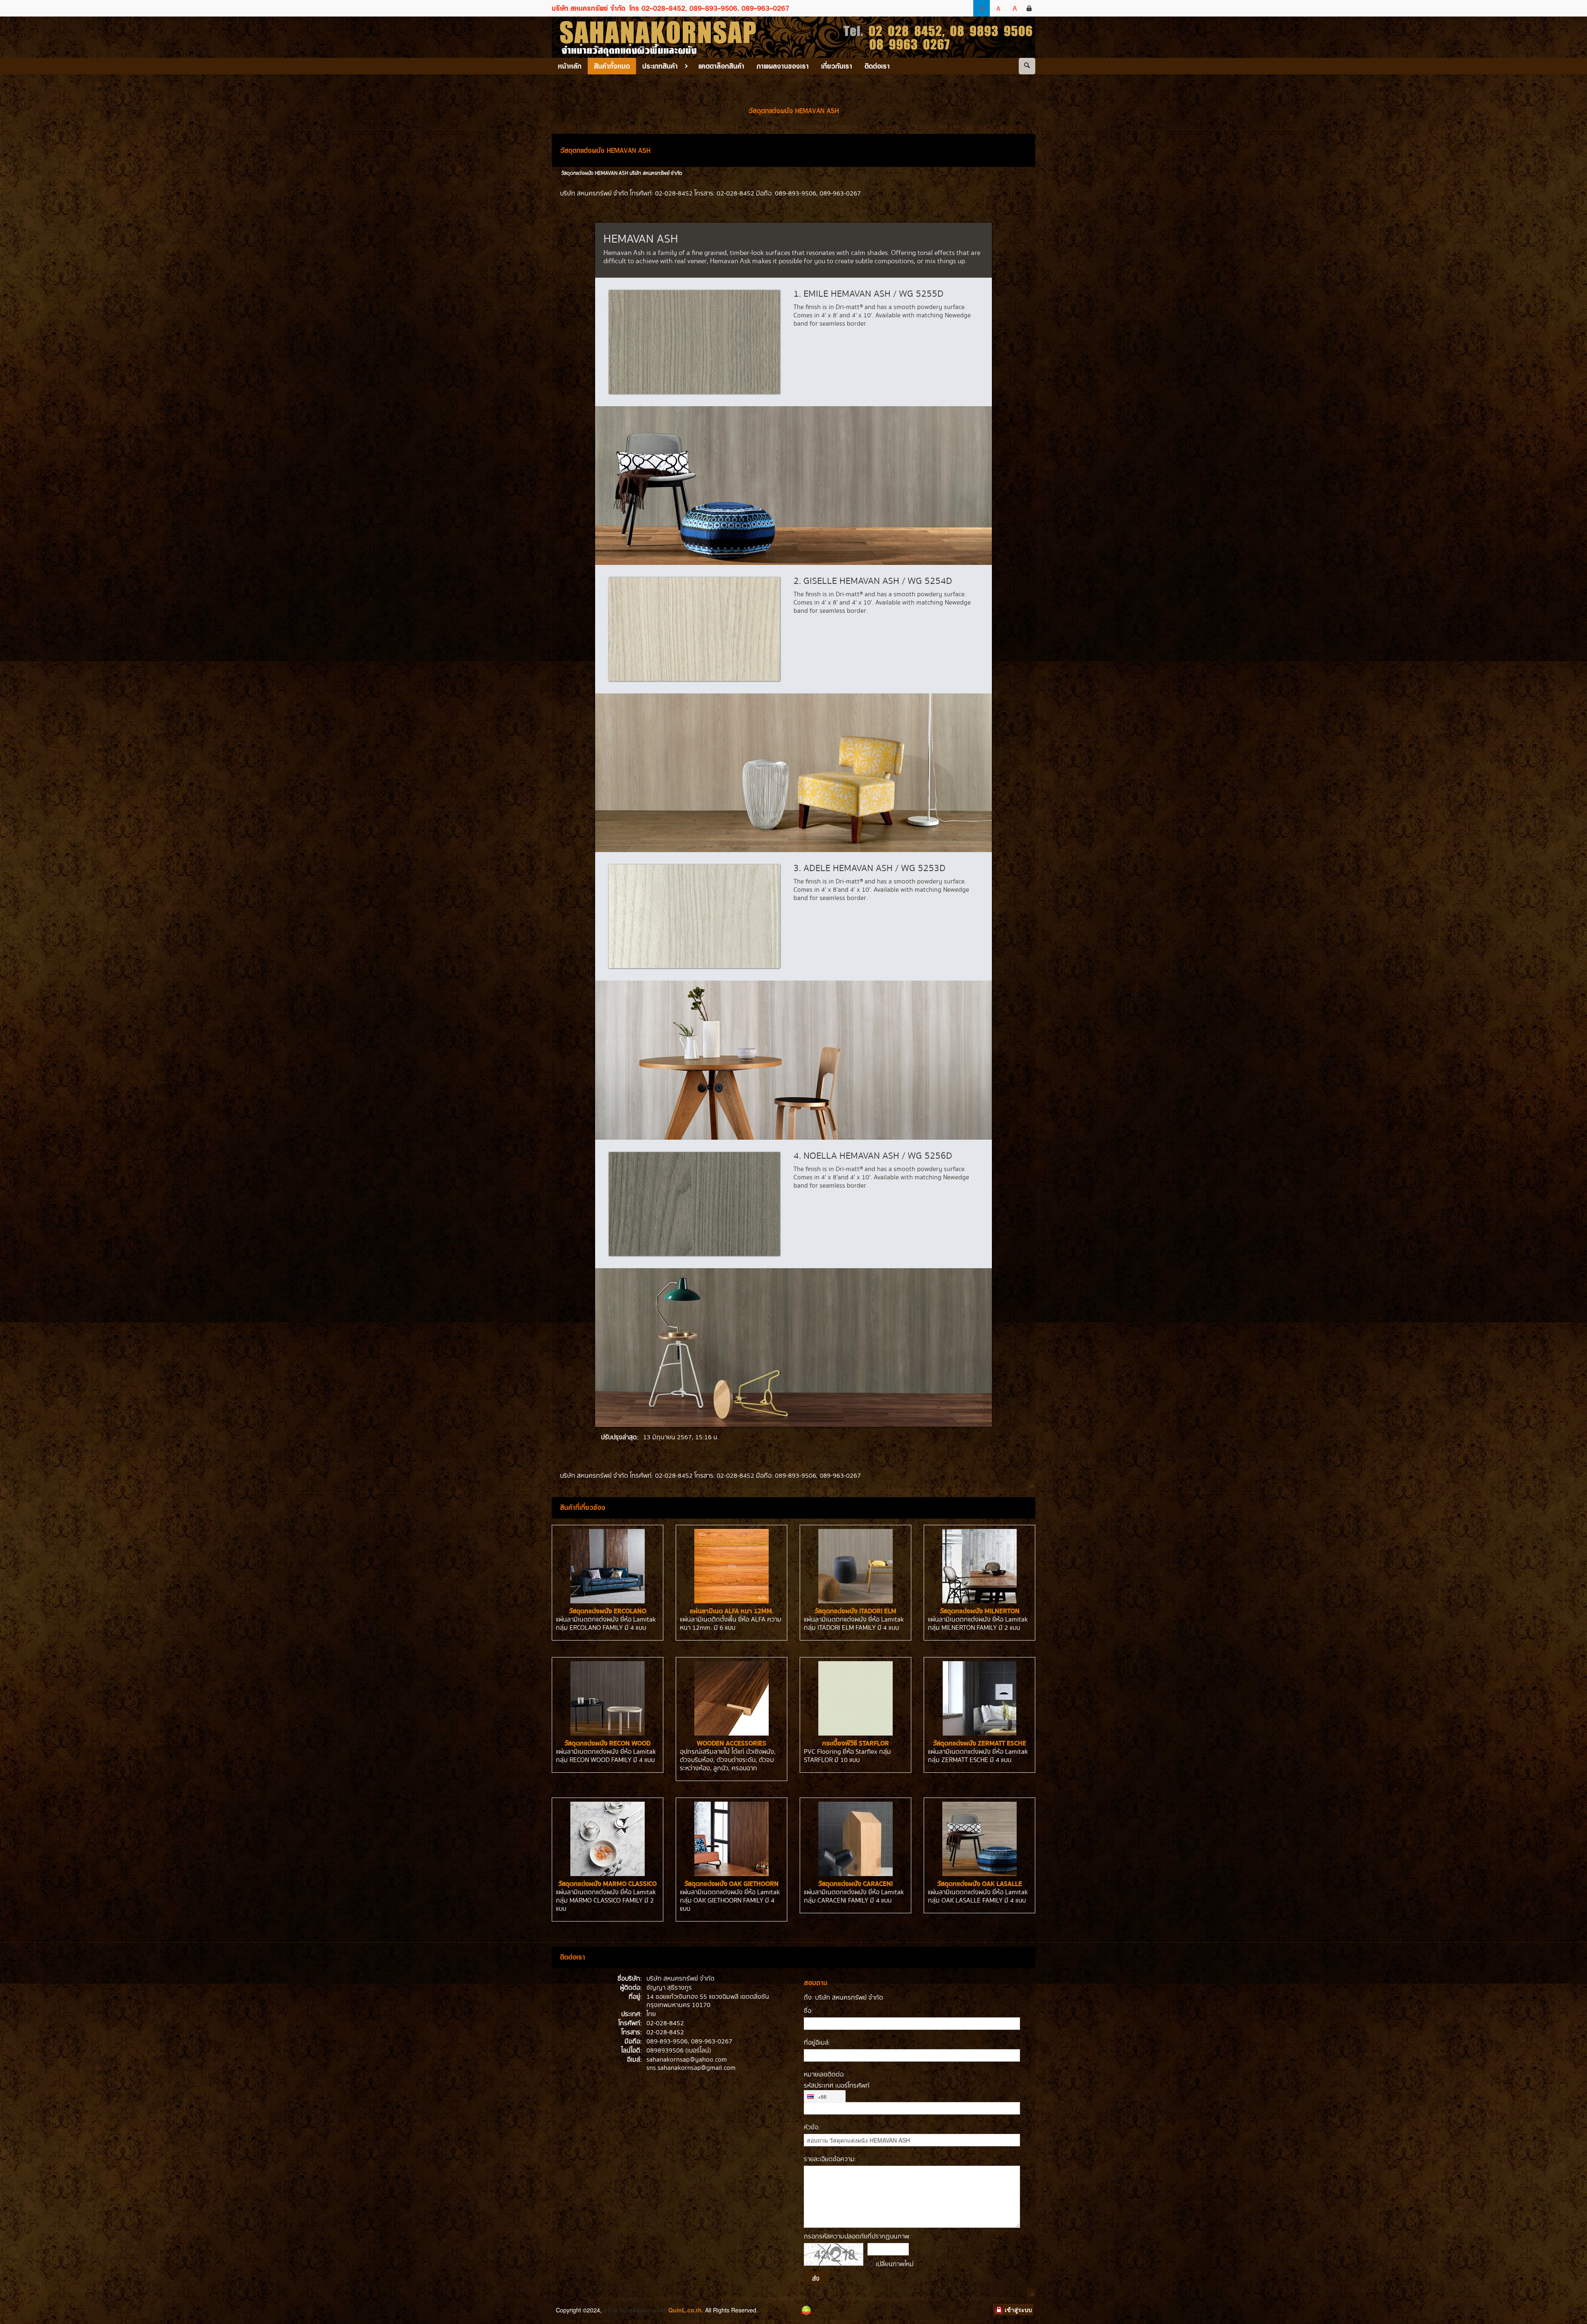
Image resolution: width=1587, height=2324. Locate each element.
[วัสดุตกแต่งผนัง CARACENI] (855, 1839)
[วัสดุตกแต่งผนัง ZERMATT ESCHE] (979, 1698)
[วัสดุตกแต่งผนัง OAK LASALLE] (979, 1839)
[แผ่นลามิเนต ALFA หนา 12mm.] (732, 1566)
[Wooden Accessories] (732, 1698)
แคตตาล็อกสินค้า (721, 66)
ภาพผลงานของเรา (783, 66)
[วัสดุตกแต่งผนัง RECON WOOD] (608, 1698)
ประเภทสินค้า (660, 66)
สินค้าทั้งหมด (612, 66)
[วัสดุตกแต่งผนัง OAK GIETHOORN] (732, 1839)
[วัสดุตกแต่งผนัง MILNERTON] (979, 1566)
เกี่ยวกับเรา (837, 66)
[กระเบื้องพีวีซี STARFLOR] (855, 1698)
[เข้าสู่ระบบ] (1029, 8)
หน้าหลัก (570, 66)
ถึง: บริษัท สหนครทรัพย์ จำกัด (844, 1998)
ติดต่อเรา (877, 66)
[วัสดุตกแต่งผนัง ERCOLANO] (608, 1566)
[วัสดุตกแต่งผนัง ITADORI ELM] (855, 1566)
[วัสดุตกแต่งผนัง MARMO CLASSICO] (608, 1839)
